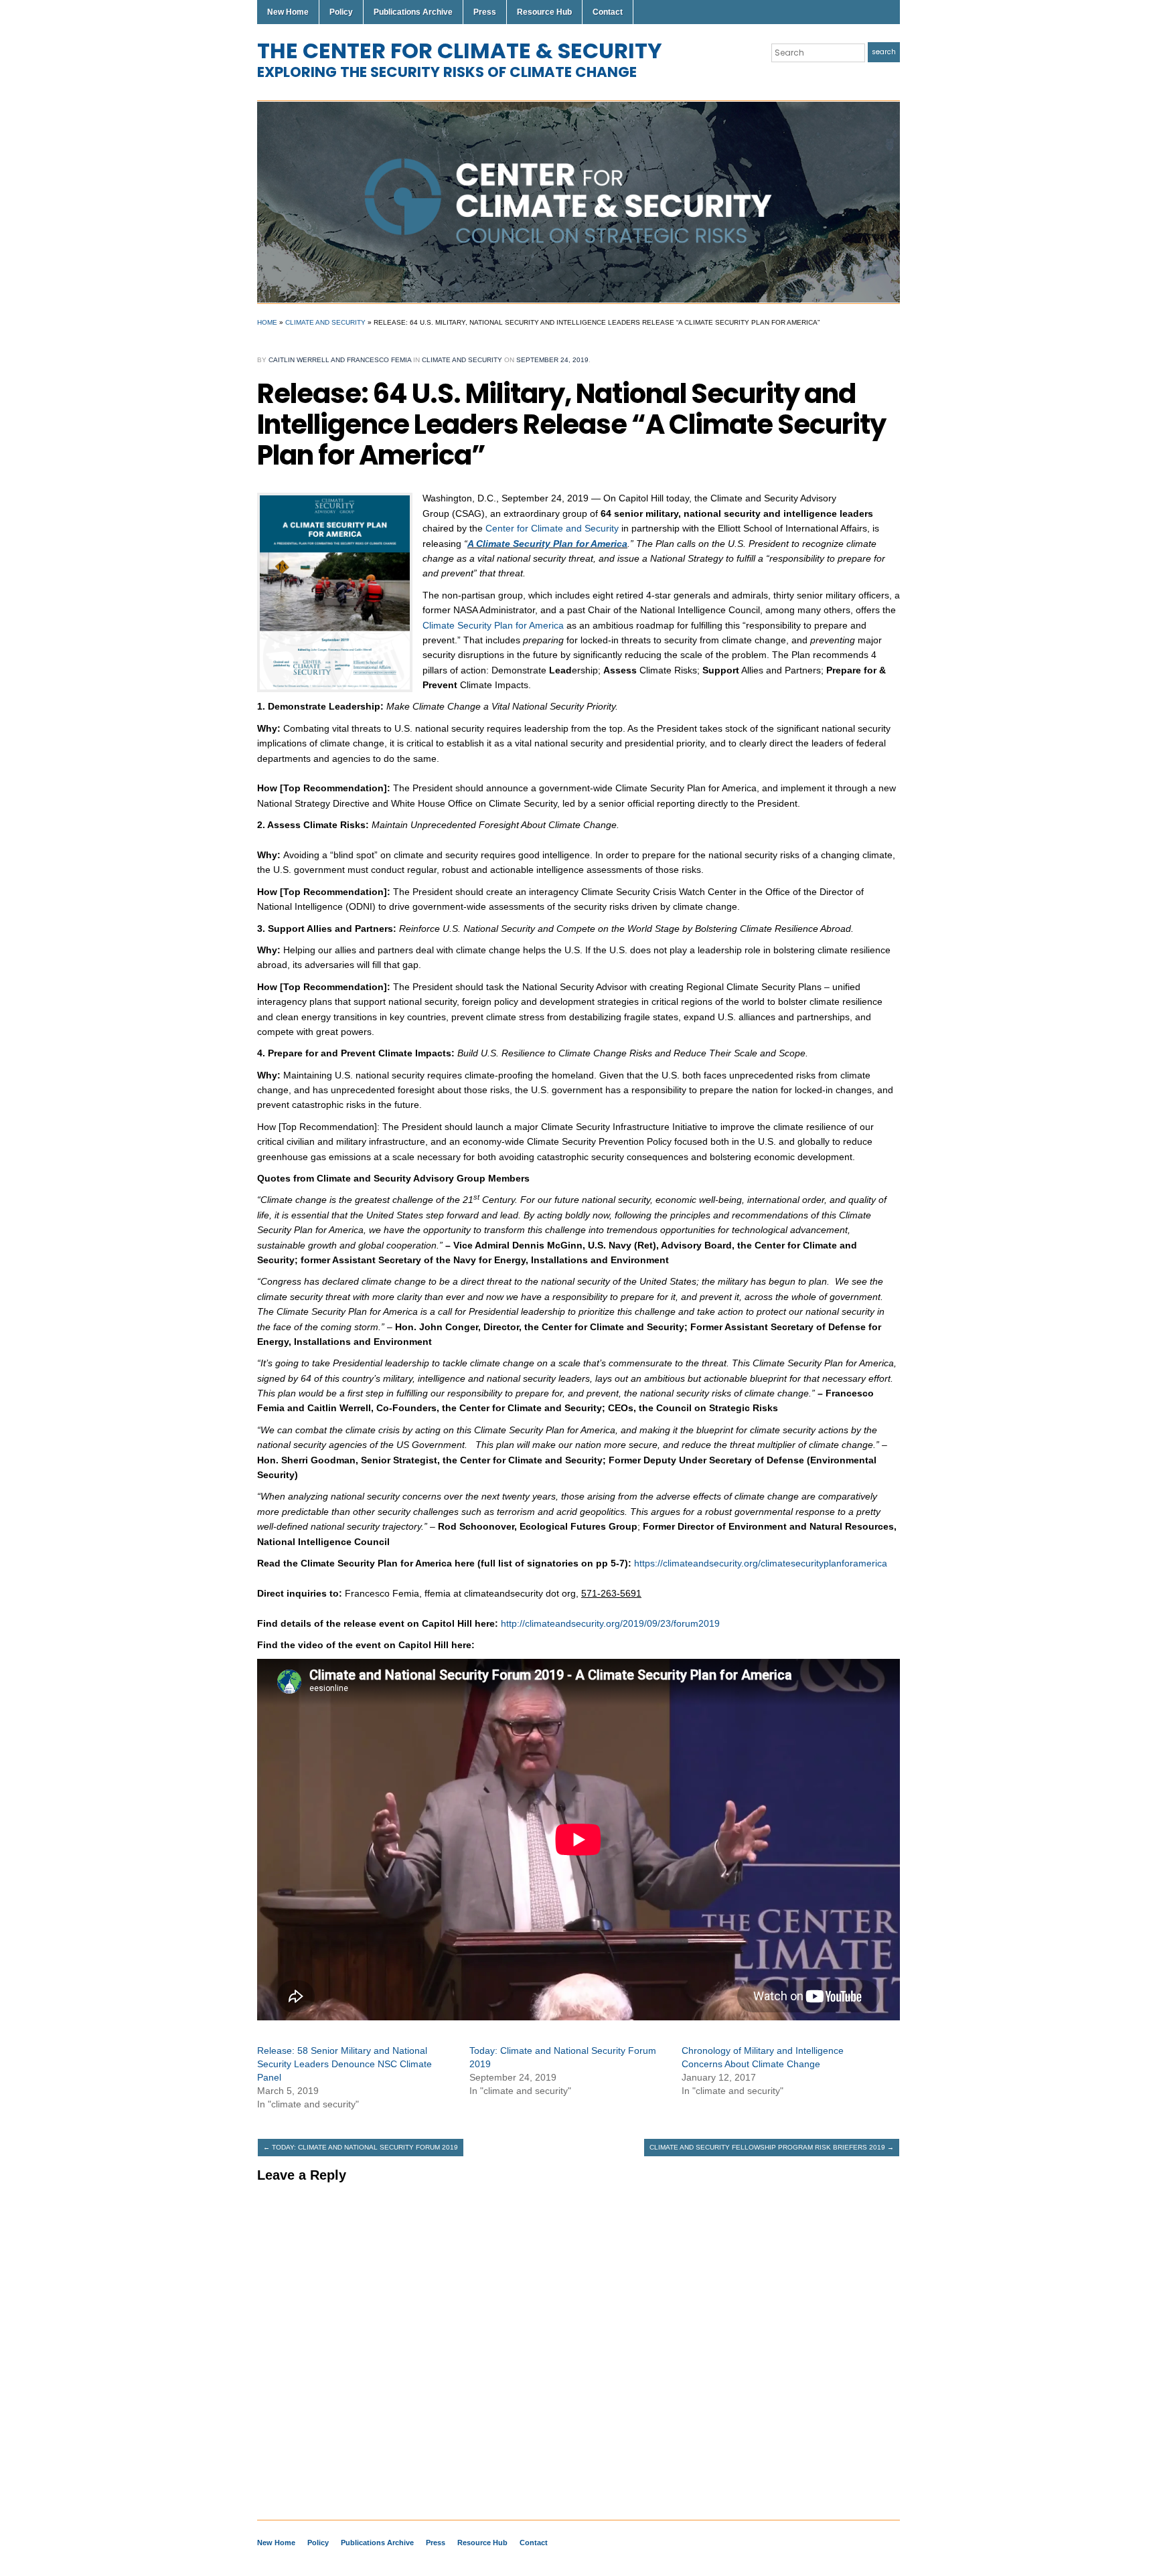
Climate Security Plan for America (493, 625)
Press (485, 12)
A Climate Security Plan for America (547, 544)
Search (884, 52)
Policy (341, 12)
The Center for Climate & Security (460, 51)
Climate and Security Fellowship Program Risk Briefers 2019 (772, 2147)
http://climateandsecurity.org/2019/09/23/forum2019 (610, 1623)
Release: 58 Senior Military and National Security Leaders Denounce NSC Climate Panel (344, 2064)
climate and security (325, 322)
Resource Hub (544, 12)
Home (267, 322)
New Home (288, 12)
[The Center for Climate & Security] (578, 202)
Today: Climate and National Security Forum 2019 (361, 2147)
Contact (608, 12)
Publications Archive (413, 12)
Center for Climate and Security (552, 528)
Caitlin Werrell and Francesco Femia (340, 360)
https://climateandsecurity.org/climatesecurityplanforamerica (761, 1563)
